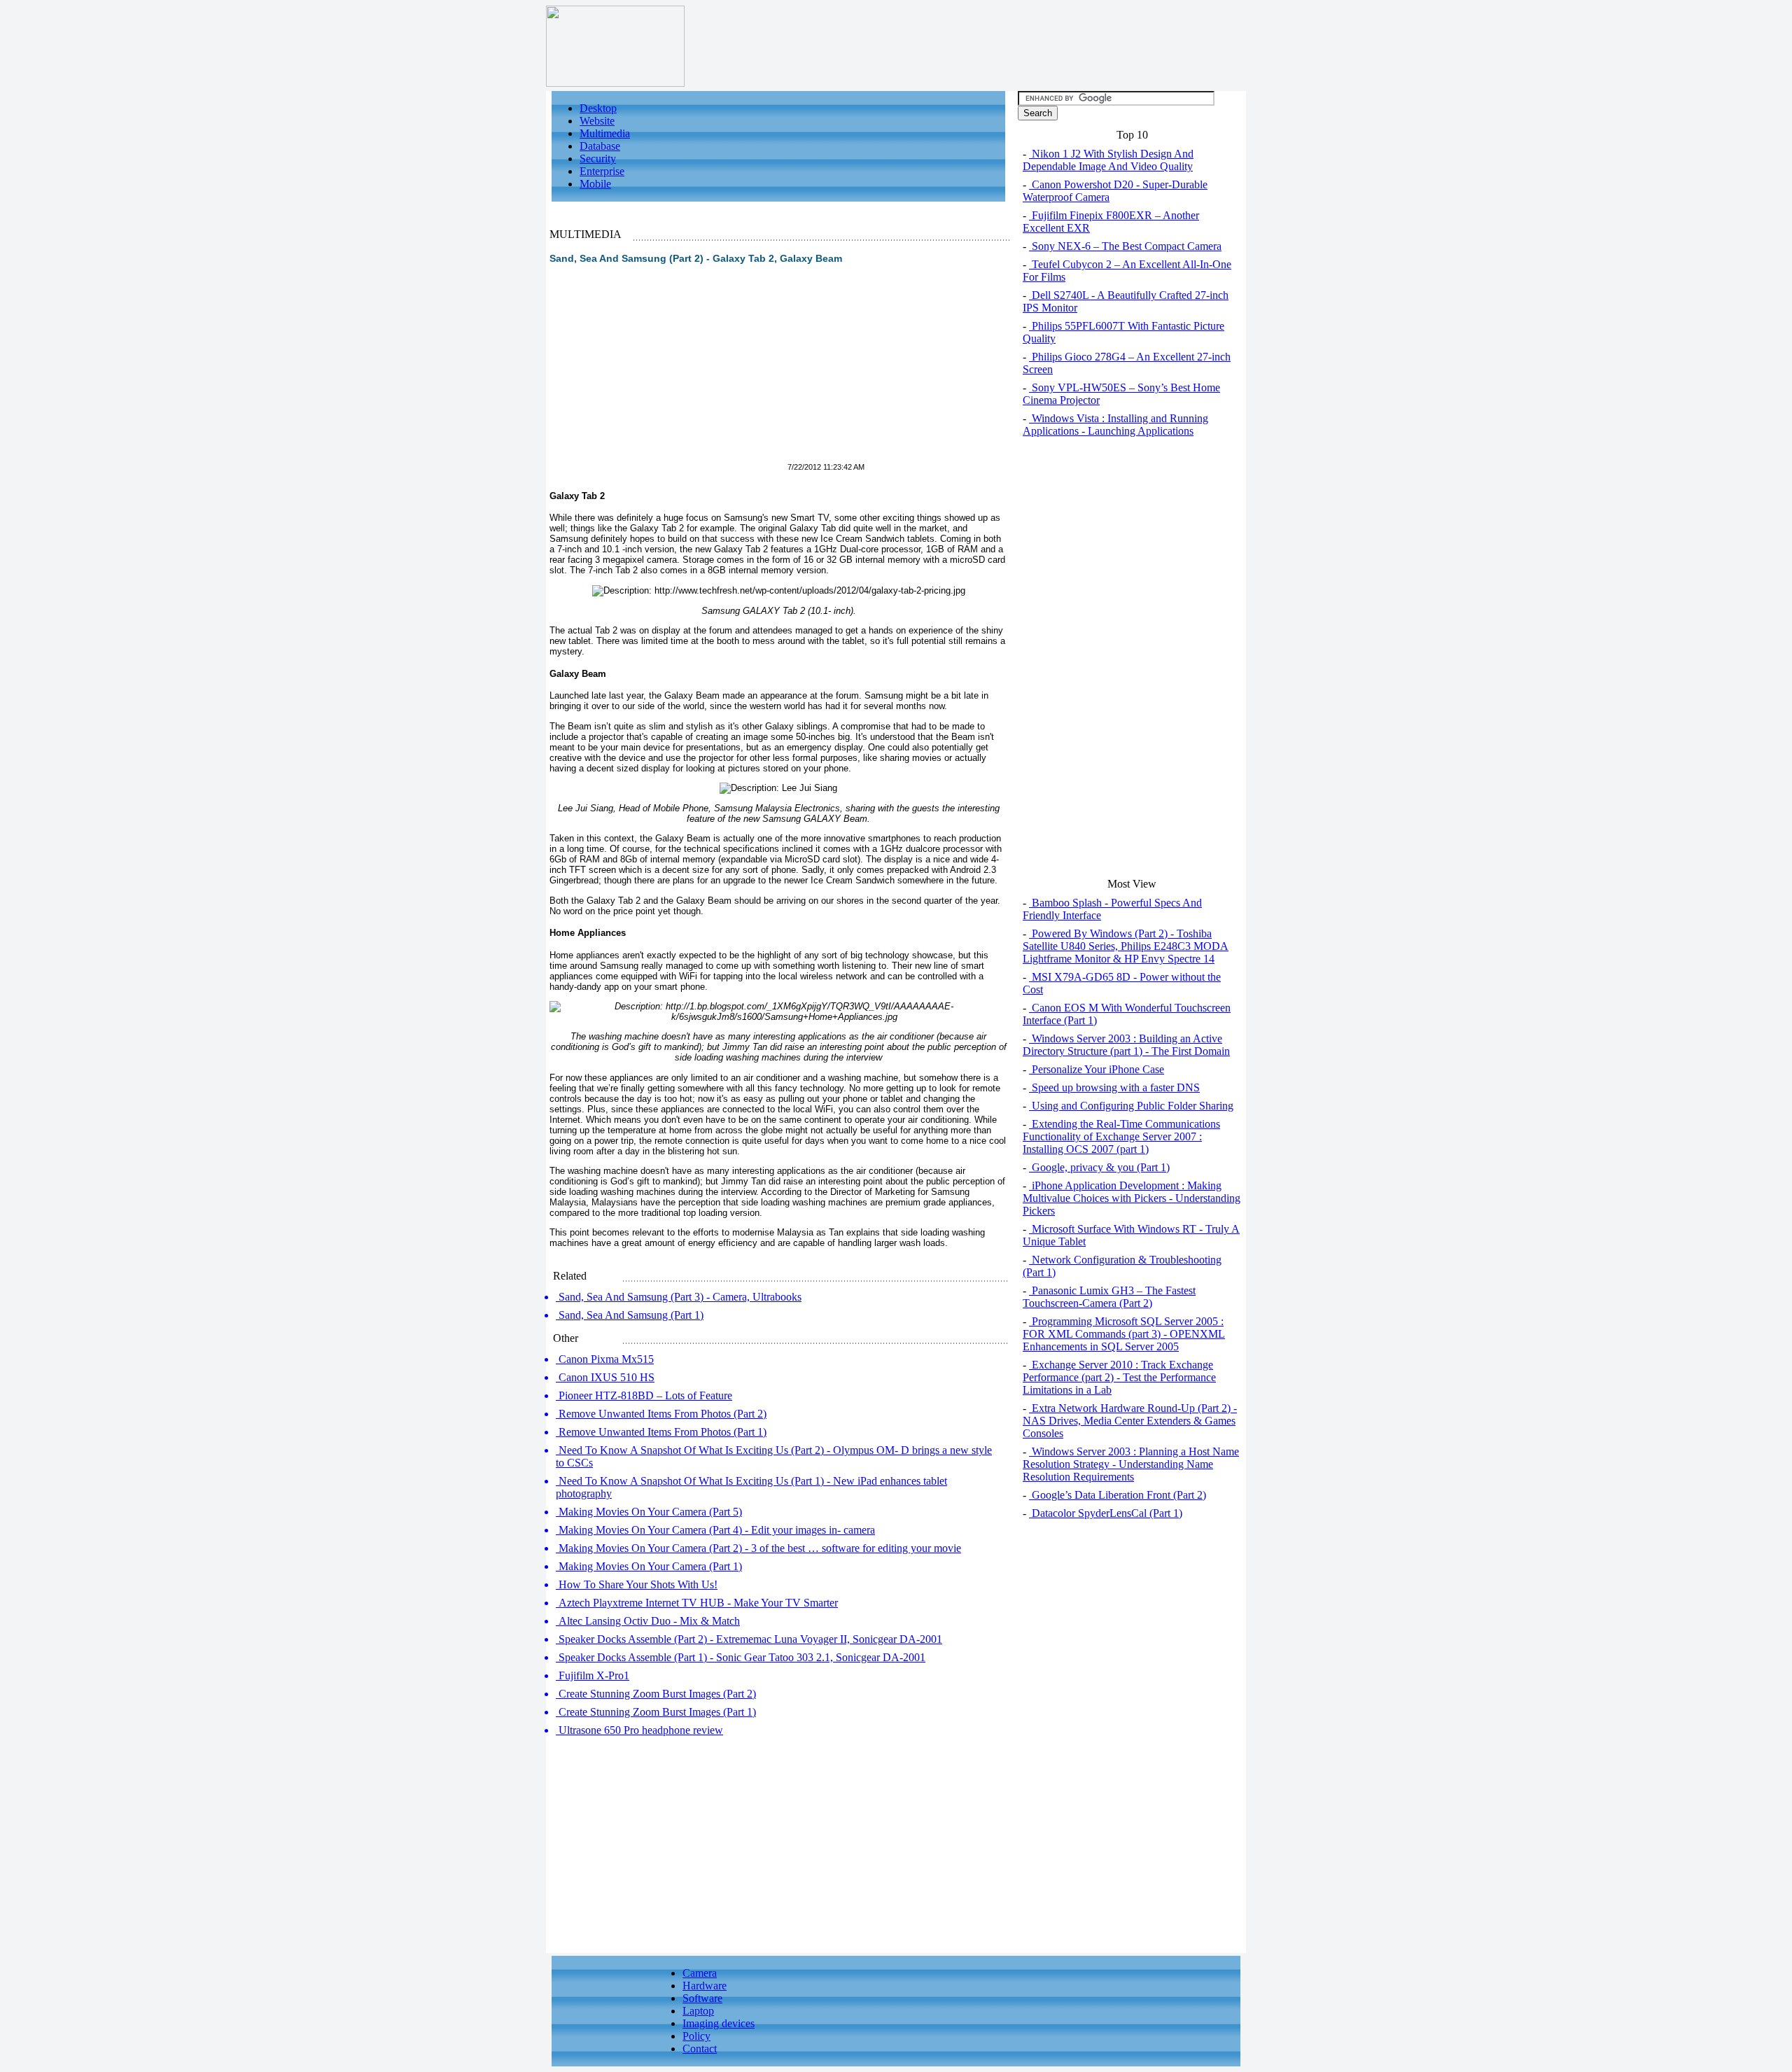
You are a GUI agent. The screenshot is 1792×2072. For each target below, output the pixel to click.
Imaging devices (719, 2023)
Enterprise (602, 171)
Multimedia (605, 133)
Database (600, 146)
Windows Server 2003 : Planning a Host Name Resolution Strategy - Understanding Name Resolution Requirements (1131, 1464)
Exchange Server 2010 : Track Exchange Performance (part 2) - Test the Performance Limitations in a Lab (1119, 1377)
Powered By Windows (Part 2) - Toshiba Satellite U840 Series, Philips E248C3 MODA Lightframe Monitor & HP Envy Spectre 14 (1126, 946)
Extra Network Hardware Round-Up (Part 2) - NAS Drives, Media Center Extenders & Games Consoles (1130, 1421)
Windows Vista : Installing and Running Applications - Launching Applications (1115, 425)
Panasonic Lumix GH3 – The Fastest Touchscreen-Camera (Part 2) (1109, 1297)
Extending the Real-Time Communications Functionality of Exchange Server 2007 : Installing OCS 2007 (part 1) (1121, 1136)
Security (598, 159)
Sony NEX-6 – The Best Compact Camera (1125, 246)
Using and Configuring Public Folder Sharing (1131, 1106)
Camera (700, 1973)
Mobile (595, 184)
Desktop (598, 108)
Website (597, 121)
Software (702, 1998)
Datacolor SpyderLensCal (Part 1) (1106, 1513)
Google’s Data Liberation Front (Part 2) (1118, 1495)
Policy (696, 2036)
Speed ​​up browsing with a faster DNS (1114, 1087)
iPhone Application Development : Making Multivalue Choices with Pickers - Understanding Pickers (1132, 1198)
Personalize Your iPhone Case (1097, 1069)
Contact (700, 2049)
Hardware (705, 1986)
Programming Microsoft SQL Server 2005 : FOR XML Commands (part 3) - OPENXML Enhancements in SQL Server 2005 (1124, 1334)
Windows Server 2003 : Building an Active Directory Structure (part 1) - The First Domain (1126, 1045)
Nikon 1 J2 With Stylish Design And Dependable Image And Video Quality (1108, 160)
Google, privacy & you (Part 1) (1099, 1167)
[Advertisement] (667, 372)
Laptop (698, 2011)
